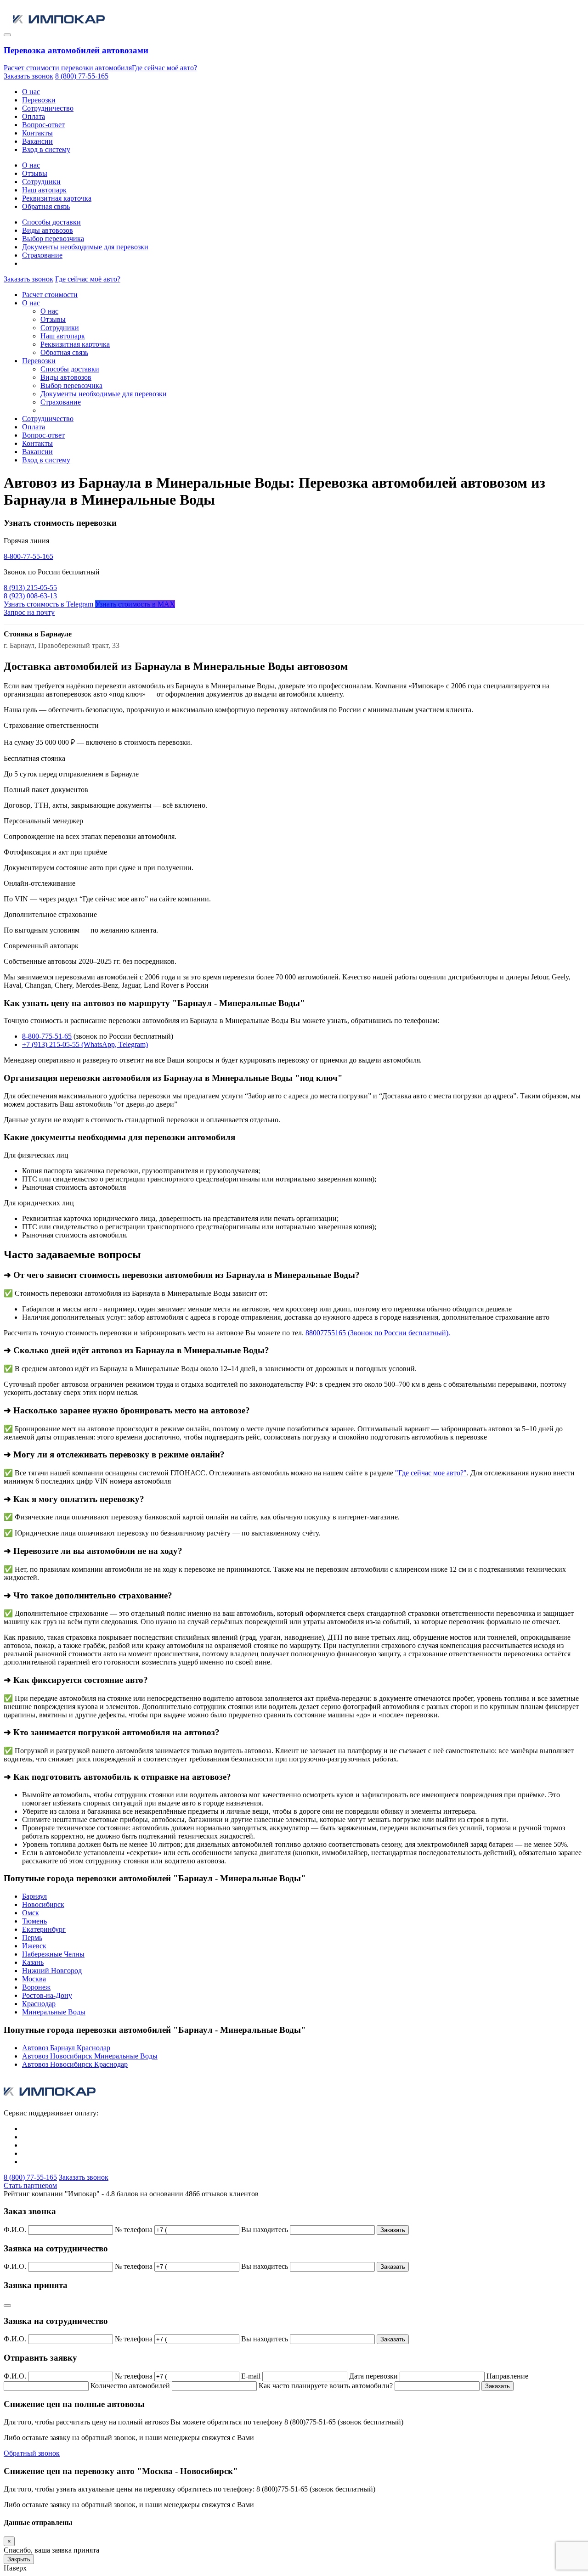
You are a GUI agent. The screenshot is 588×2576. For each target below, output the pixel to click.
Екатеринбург (44, 1929)
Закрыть (19, 2559)
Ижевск (34, 1946)
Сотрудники (41, 182)
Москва (34, 1979)
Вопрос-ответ (43, 125)
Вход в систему (46, 149)
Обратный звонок (32, 2453)
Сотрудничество (48, 108)
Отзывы (35, 173)
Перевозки (39, 100)
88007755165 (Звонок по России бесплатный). (378, 1333)
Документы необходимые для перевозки (85, 247)
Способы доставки (51, 222)
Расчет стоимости (50, 295)
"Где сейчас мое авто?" (431, 1473)
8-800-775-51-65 (47, 1036)
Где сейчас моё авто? (164, 68)
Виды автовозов (48, 230)
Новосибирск (43, 1904)
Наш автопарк (44, 190)
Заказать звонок (28, 76)
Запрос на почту (29, 612)
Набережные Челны (53, 1954)
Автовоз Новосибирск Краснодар (75, 2064)
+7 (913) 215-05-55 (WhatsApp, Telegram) (85, 1044)
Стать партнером (30, 2185)
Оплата (34, 116)
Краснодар (39, 2004)
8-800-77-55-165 (28, 556)
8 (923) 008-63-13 (30, 596)
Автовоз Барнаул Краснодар (66, 2048)
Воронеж (36, 1987)
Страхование (42, 255)
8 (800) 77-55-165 (82, 76)
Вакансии (37, 141)
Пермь (32, 1938)
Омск (31, 1913)
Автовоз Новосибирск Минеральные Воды (90, 2056)
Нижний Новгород (52, 1971)
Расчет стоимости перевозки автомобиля (68, 68)
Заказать (393, 2230)
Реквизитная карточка (57, 198)
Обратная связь (46, 206)
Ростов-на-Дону (47, 1995)
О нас (31, 92)
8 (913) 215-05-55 (30, 588)
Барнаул (34, 1896)
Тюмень (34, 1921)
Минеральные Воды (54, 2012)
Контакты (37, 133)
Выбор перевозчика (53, 239)
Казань (33, 1962)
